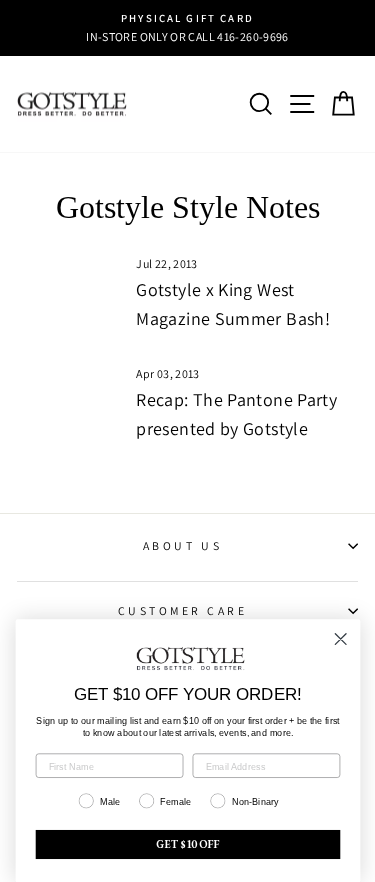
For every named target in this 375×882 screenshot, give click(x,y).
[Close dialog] (340, 639)
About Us (182, 545)
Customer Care (183, 610)
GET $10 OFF (188, 845)
